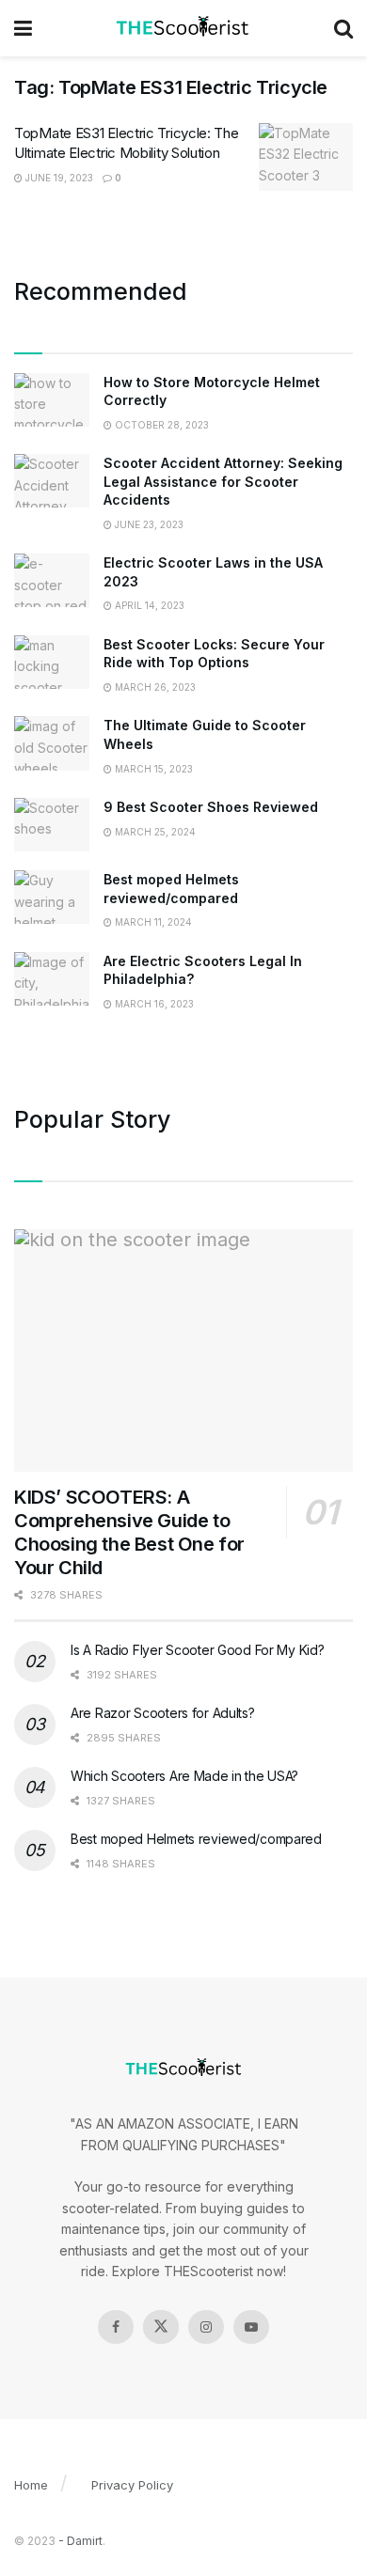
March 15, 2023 (152, 769)
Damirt (85, 2541)
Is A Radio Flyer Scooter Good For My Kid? (198, 1650)
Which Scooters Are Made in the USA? (184, 1776)
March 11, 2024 (152, 922)
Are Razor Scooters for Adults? (163, 1713)
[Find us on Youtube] (251, 2327)
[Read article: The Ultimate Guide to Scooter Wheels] (52, 743)
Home (31, 2485)
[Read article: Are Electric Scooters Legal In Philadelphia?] (52, 979)
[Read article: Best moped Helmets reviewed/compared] (52, 897)
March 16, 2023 (153, 1004)
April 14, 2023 (148, 605)
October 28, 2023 (160, 425)
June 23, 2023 (148, 524)
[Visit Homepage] (183, 28)
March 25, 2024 (154, 832)
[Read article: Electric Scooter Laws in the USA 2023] (52, 580)
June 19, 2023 (58, 178)
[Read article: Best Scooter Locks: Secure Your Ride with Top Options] (52, 662)
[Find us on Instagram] (206, 2327)
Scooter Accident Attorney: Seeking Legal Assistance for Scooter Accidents (223, 481)
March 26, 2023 (154, 687)
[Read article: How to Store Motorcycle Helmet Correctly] (52, 400)
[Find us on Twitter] (161, 2327)
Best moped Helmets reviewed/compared (196, 1839)
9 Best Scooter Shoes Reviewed (211, 807)
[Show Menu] (23, 28)
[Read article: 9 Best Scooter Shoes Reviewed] (52, 825)
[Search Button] (343, 28)
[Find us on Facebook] (116, 2327)
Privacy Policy (132, 2485)
